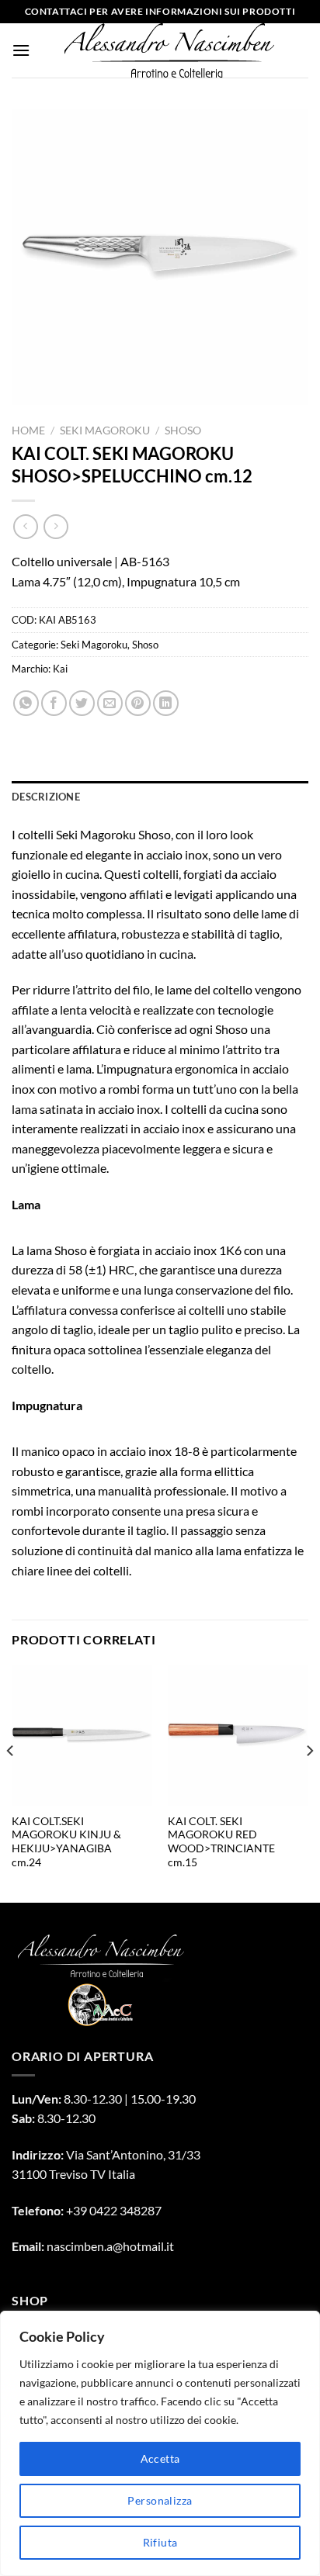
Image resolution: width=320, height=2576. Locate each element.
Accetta (160, 2458)
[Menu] (21, 50)
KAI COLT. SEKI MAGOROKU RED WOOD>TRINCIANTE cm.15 (221, 1842)
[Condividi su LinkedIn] (166, 703)
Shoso (183, 430)
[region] (160, 2443)
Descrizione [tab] (46, 797)
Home (28, 430)
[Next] (309, 1782)
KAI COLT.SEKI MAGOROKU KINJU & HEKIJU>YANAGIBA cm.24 (66, 1842)
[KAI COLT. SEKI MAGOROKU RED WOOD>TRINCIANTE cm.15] (238, 1735)
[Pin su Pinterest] (138, 703)
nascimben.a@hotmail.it (110, 2246)
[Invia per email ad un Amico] (110, 703)
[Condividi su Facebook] (54, 703)
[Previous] (11, 1782)
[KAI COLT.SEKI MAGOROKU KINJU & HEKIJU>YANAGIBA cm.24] (82, 1735)
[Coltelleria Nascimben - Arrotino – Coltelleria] (169, 50)
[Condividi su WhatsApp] (26, 703)
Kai (60, 669)
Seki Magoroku (105, 430)
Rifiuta (160, 2542)
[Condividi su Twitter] (82, 703)
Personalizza (160, 2500)
